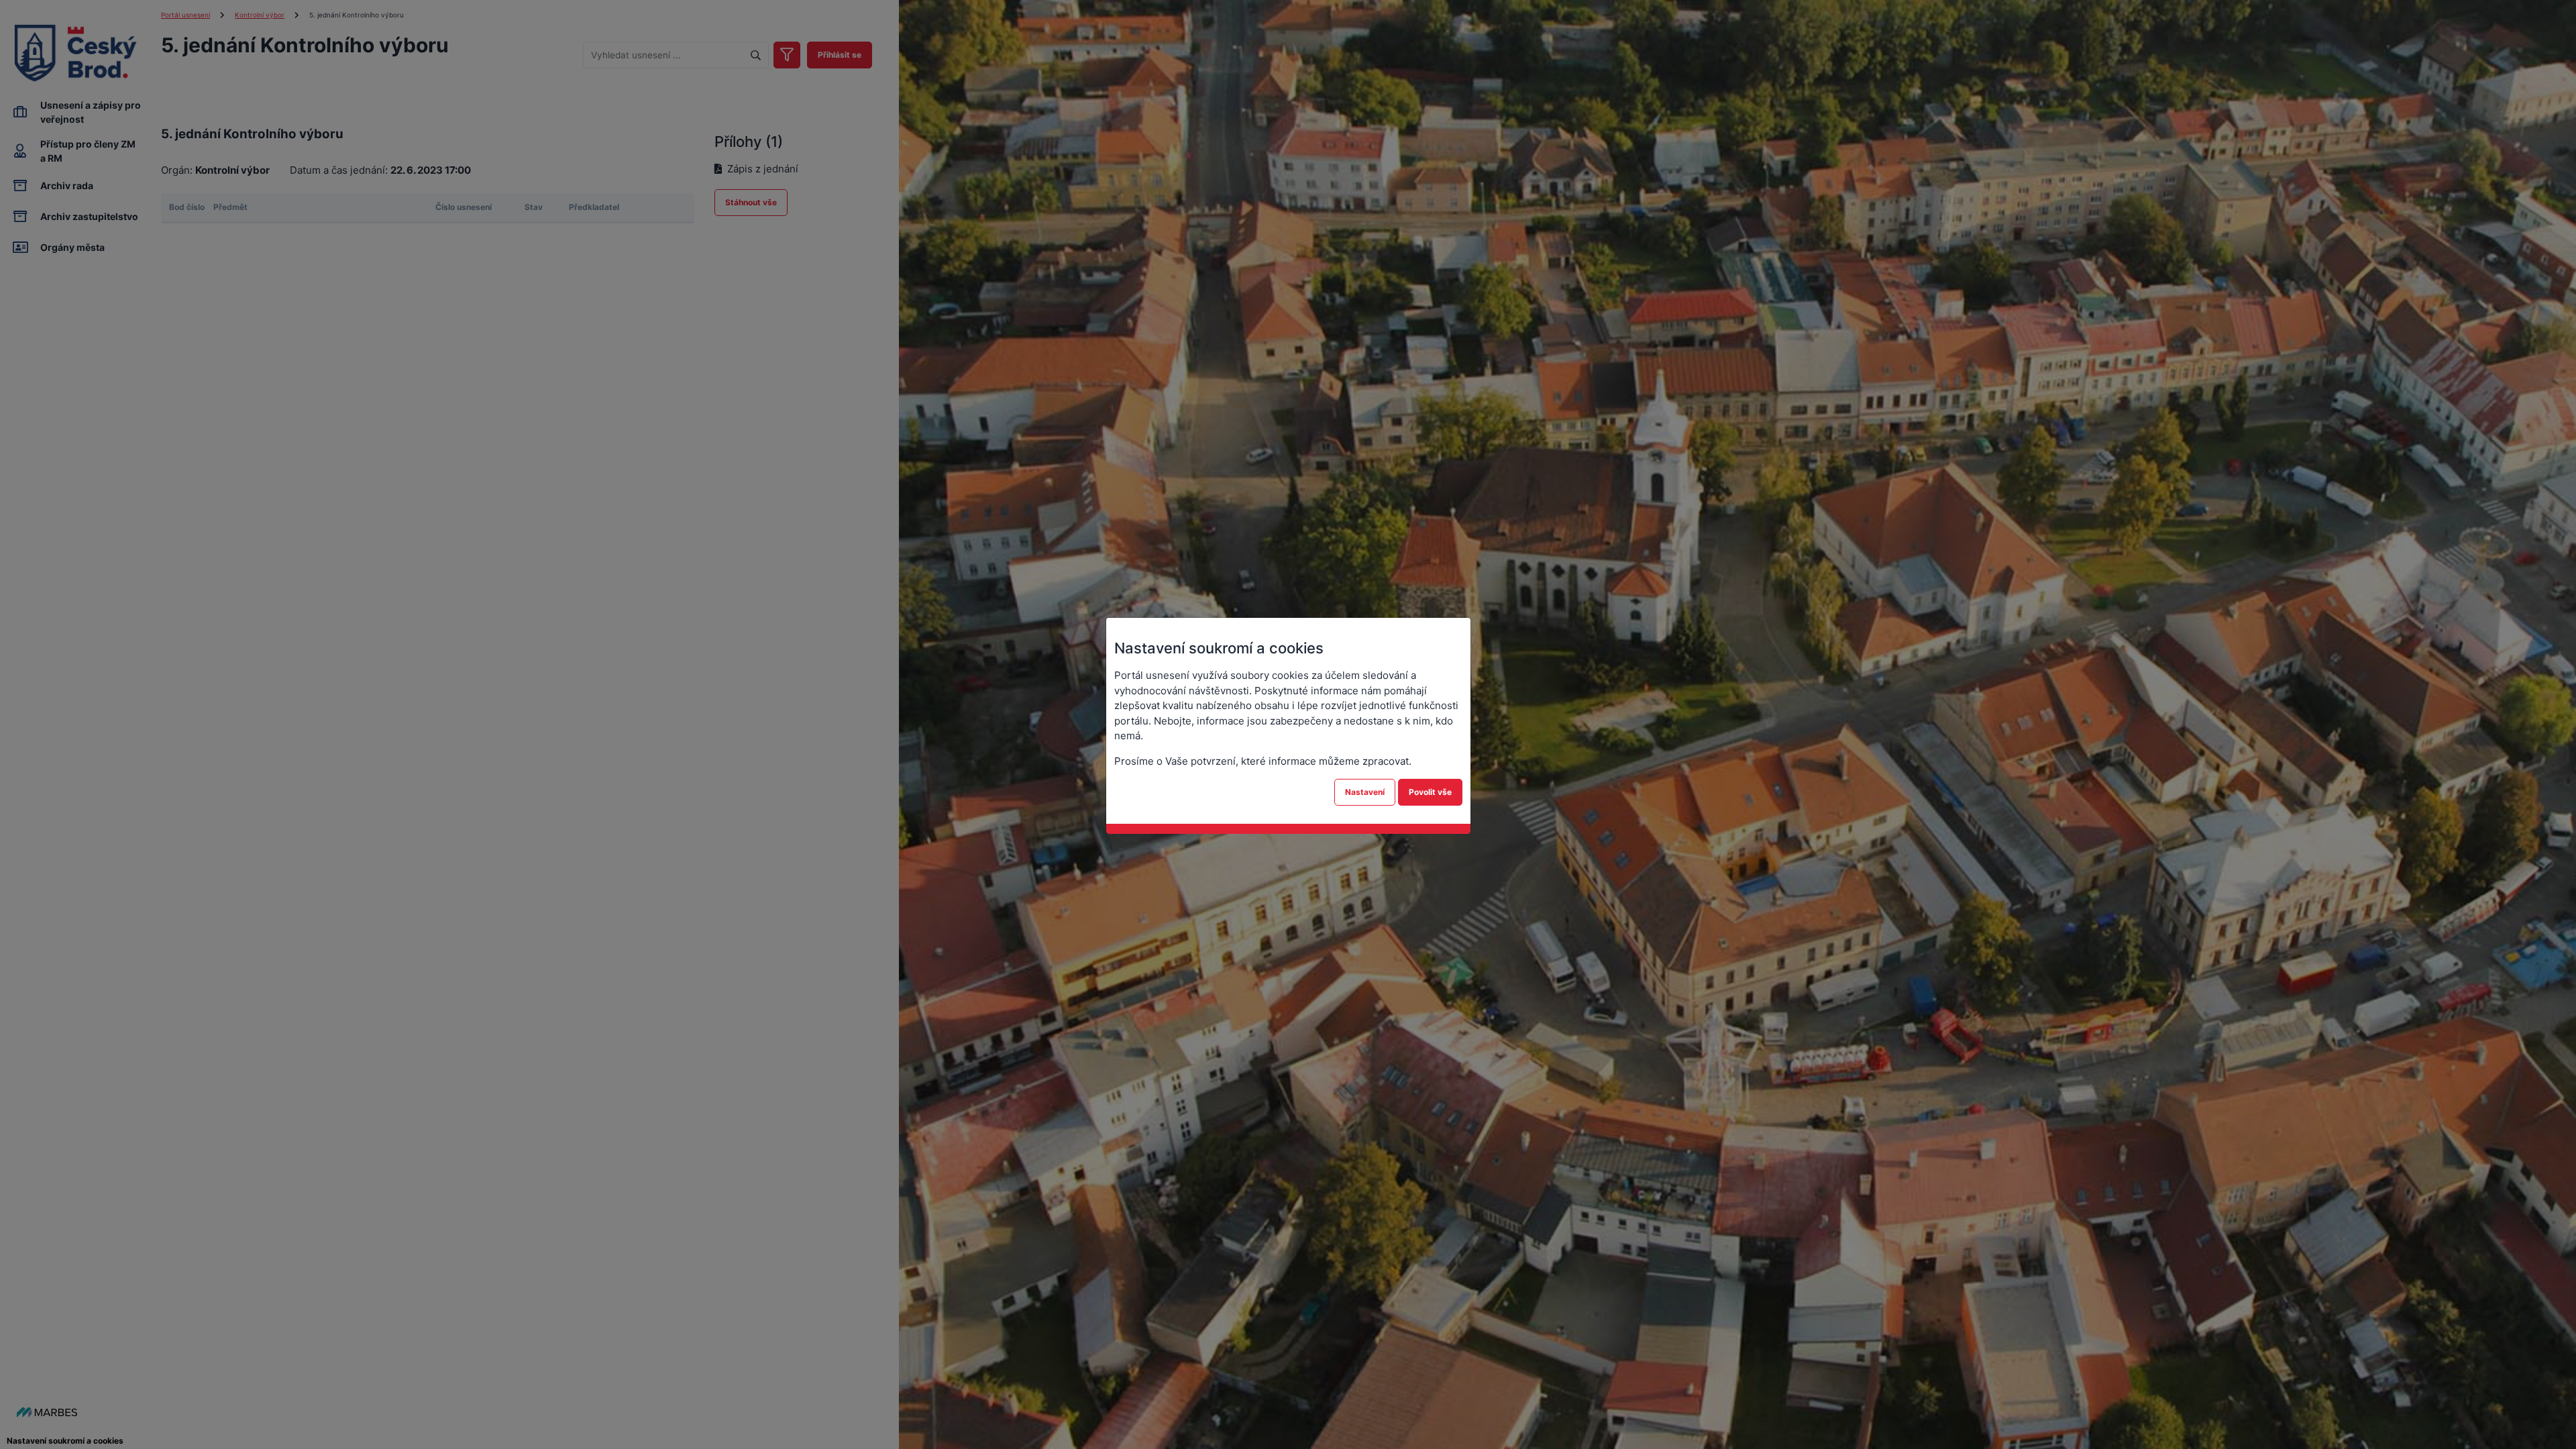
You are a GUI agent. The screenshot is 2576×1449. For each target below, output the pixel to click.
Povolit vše (1430, 792)
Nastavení (1365, 792)
